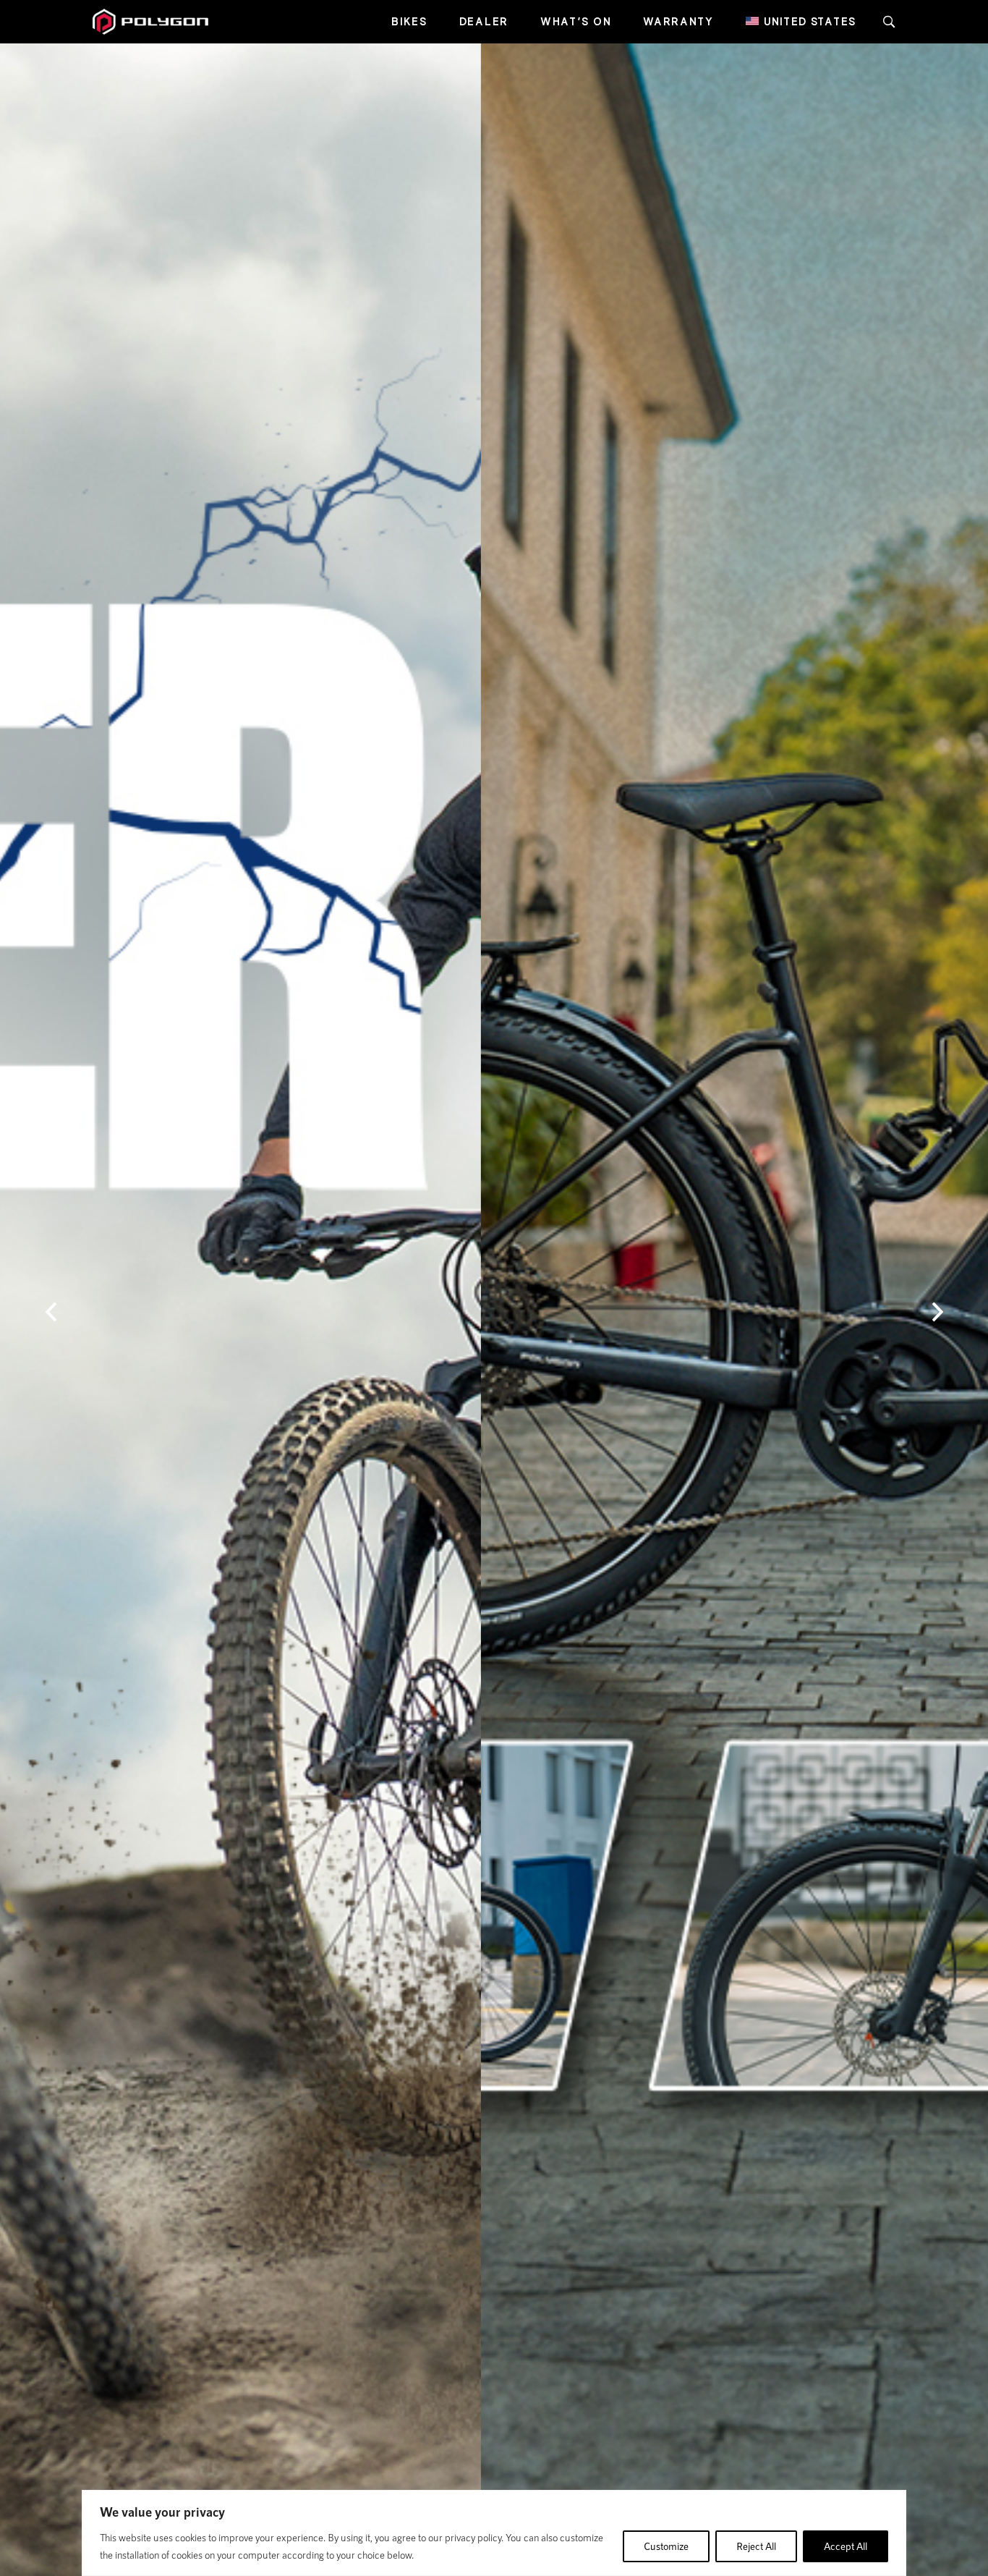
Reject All (756, 2546)
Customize (666, 2546)
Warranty (678, 21)
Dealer (484, 21)
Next (937, 1312)
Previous (51, 1312)
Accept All (846, 2546)
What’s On (576, 21)
